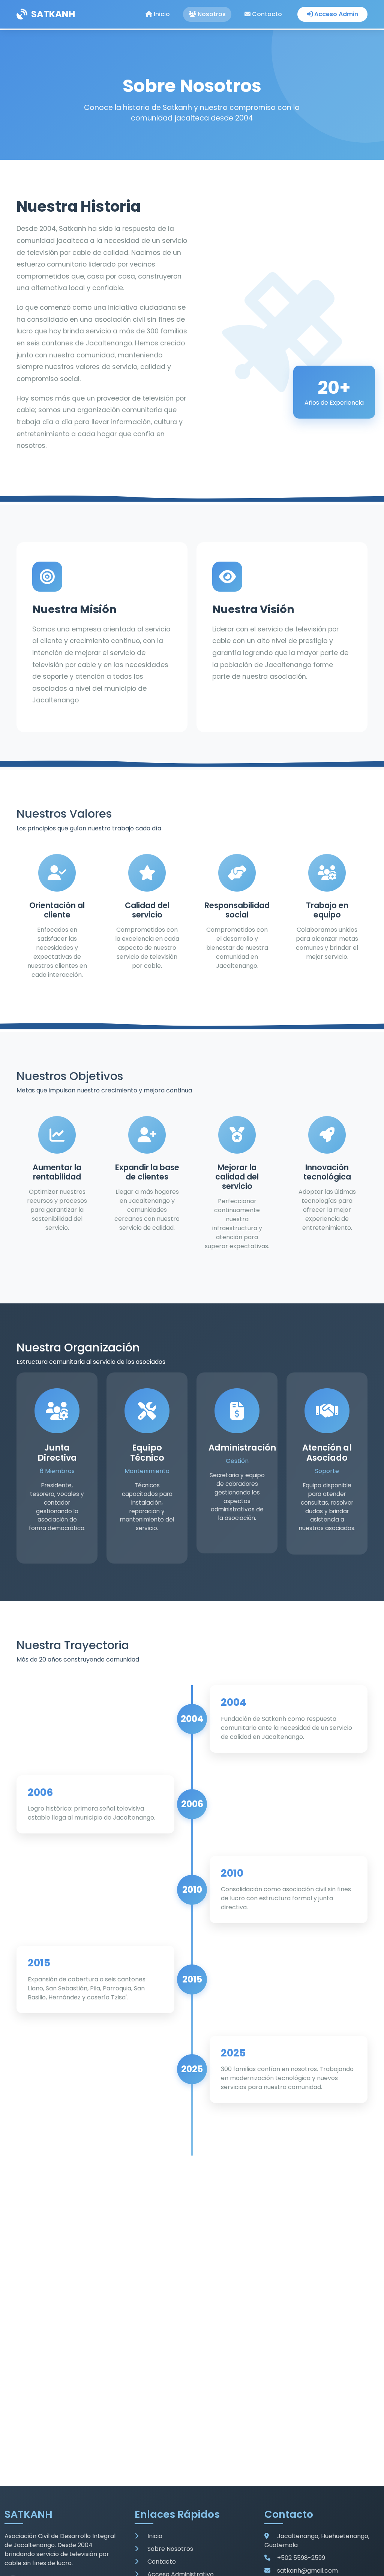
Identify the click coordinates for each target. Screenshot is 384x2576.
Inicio (161, 14)
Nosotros (211, 14)
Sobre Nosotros (169, 2549)
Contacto (266, 14)
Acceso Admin (335, 14)
